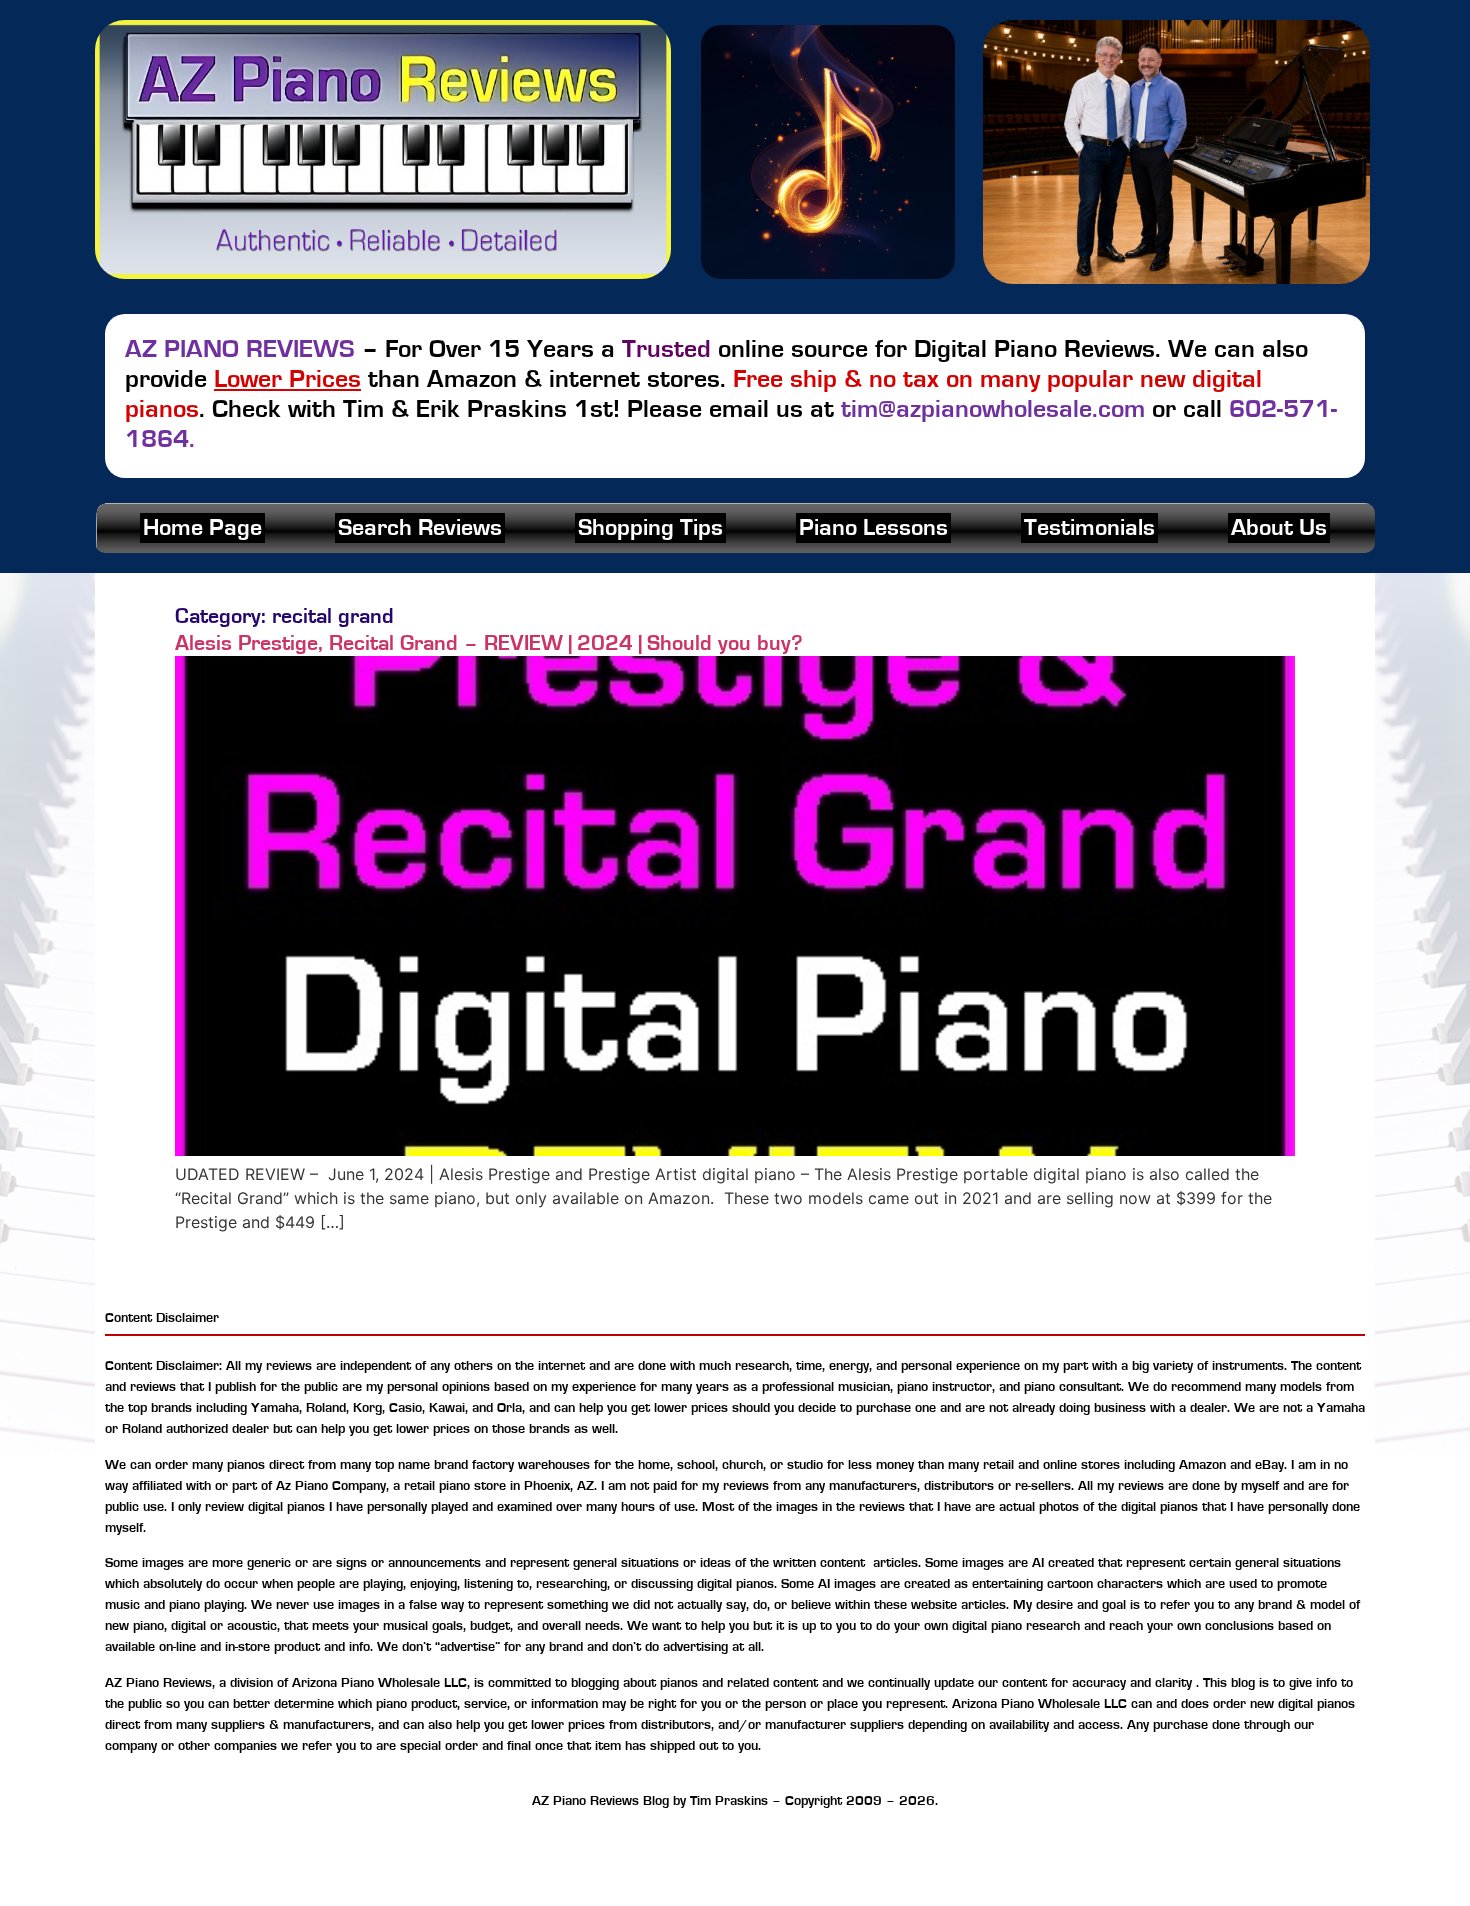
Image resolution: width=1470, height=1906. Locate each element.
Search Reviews (420, 528)
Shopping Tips (650, 528)
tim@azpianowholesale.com (993, 409)
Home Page (202, 528)
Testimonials (1089, 528)
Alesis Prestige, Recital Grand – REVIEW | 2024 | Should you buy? (489, 643)
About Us (1279, 528)
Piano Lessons (873, 528)
